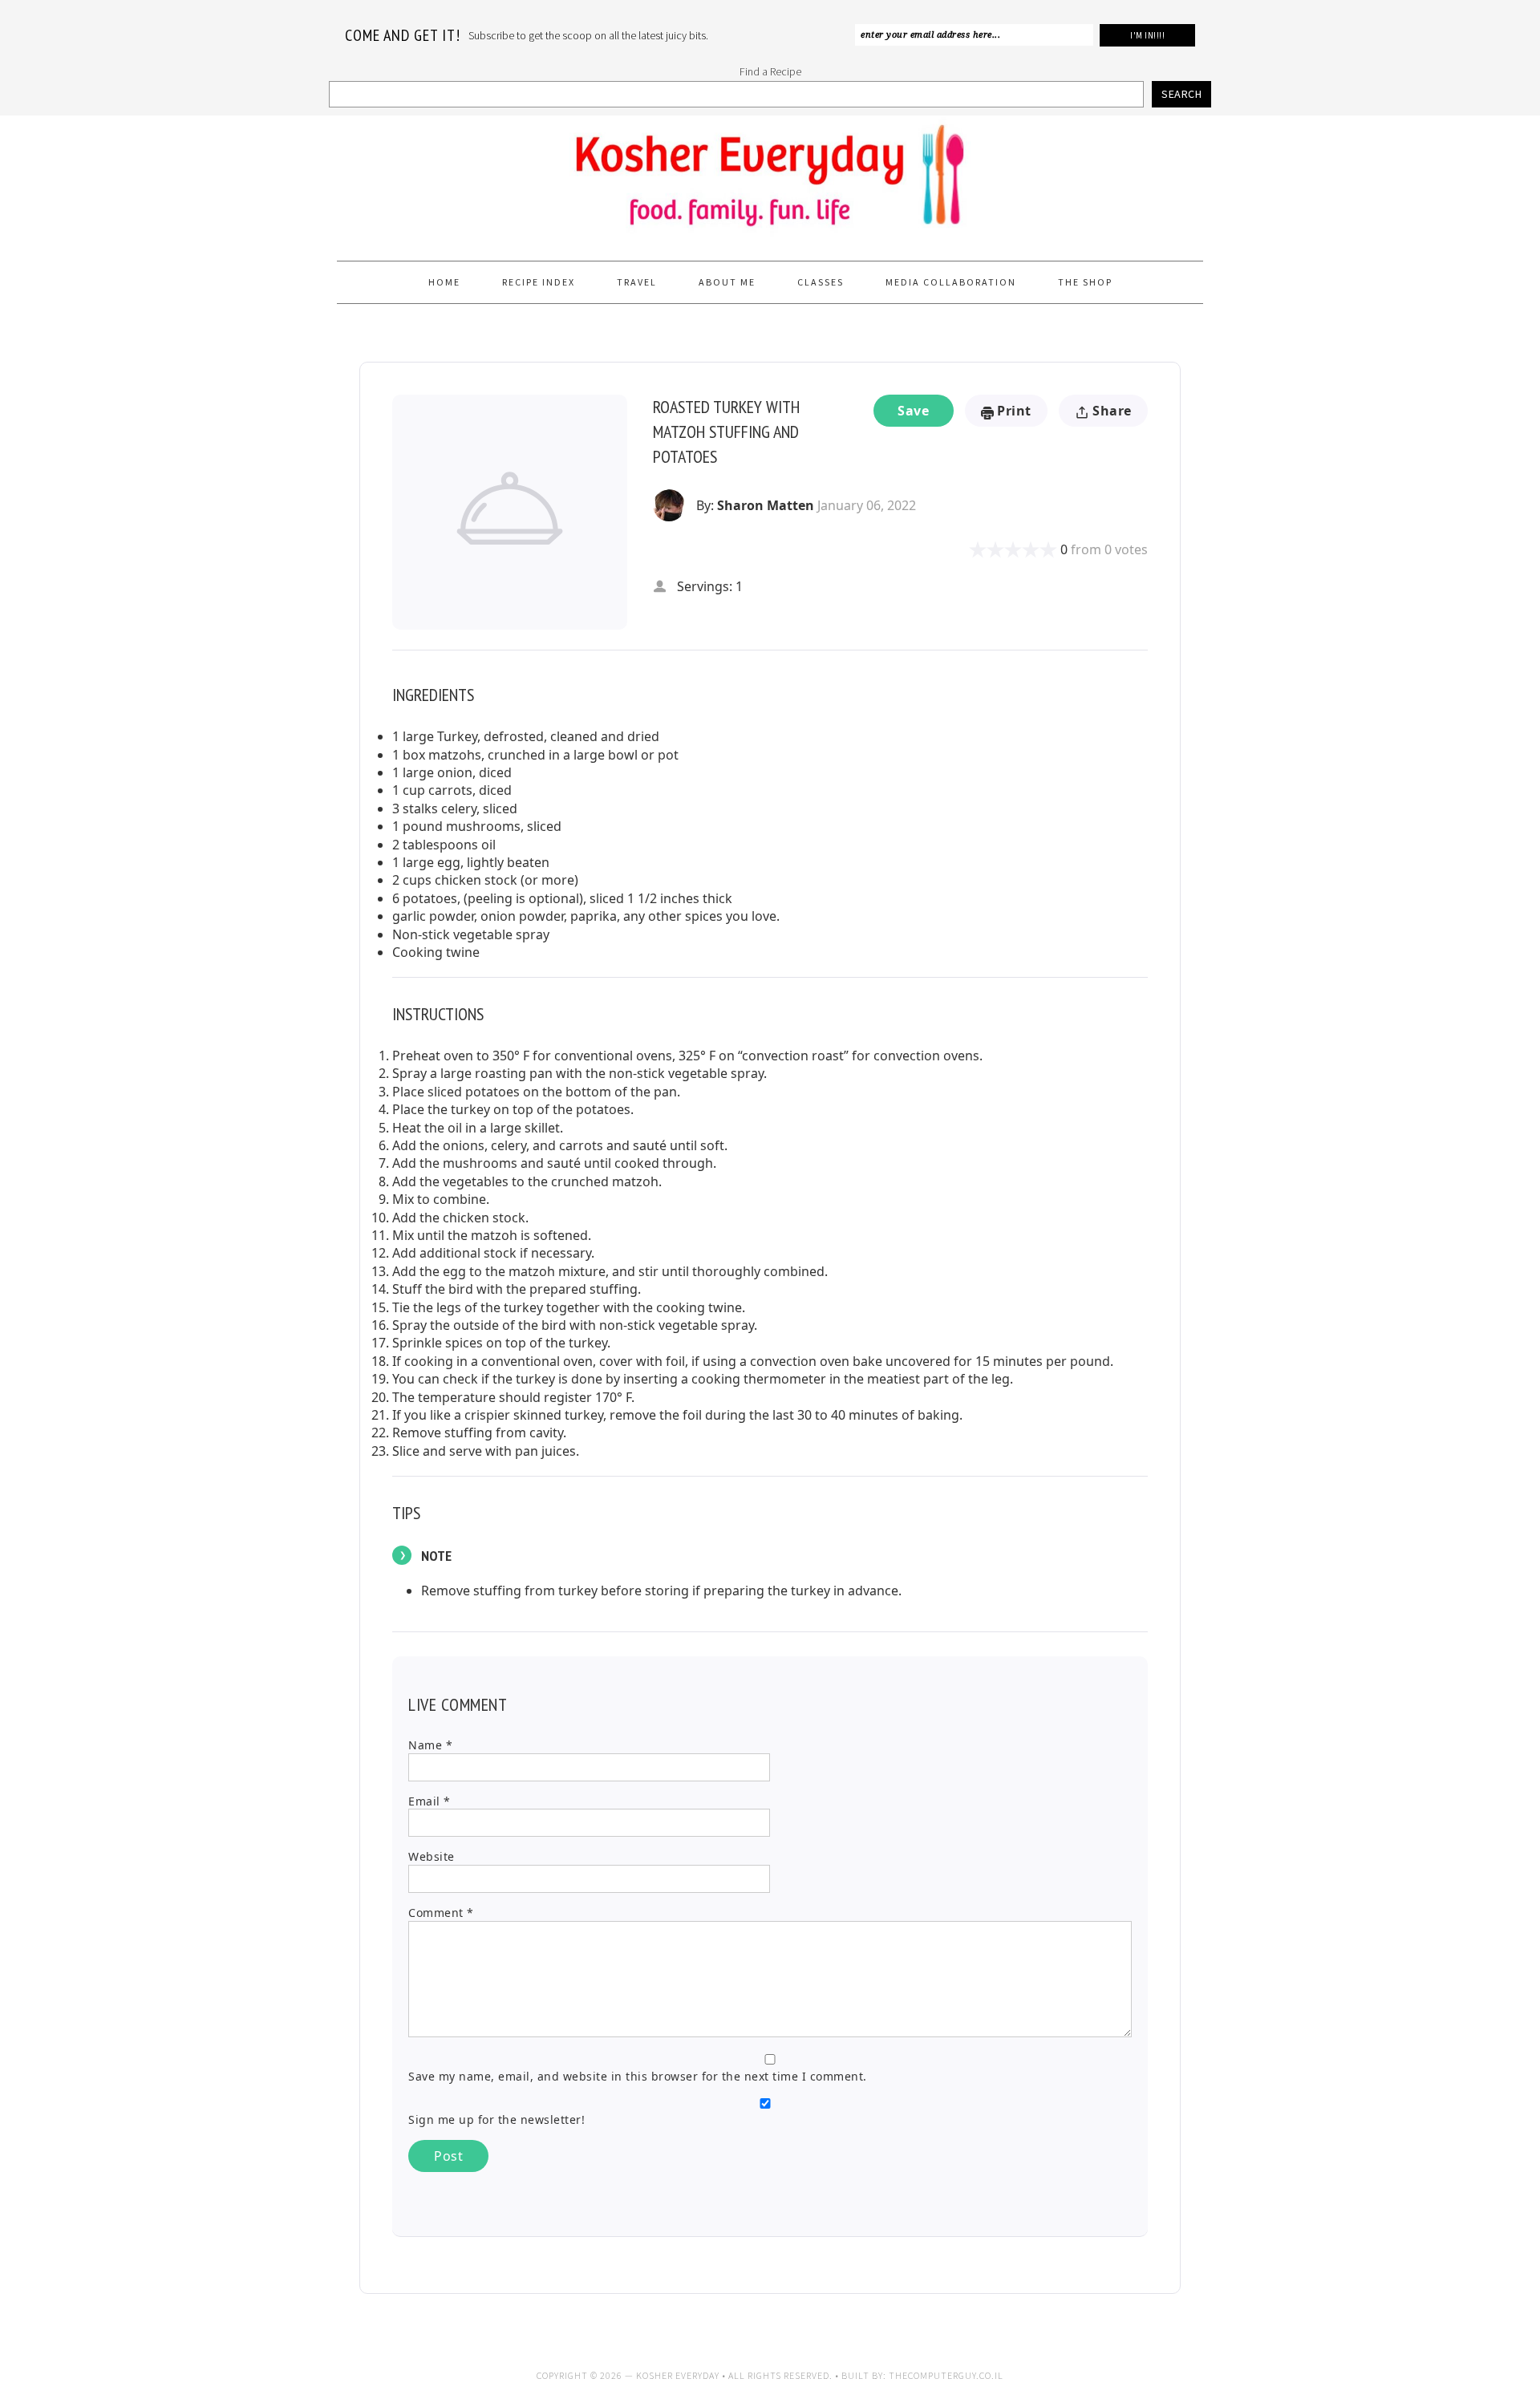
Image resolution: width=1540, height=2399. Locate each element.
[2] (987, 549)
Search (1181, 94)
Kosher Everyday (770, 181)
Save (913, 411)
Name (430, 1745)
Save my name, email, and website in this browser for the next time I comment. (638, 2076)
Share (1110, 411)
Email (430, 1801)
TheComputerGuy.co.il (946, 2375)
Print (1013, 411)
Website (432, 1856)
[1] (978, 549)
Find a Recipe (770, 71)
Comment (441, 1913)
